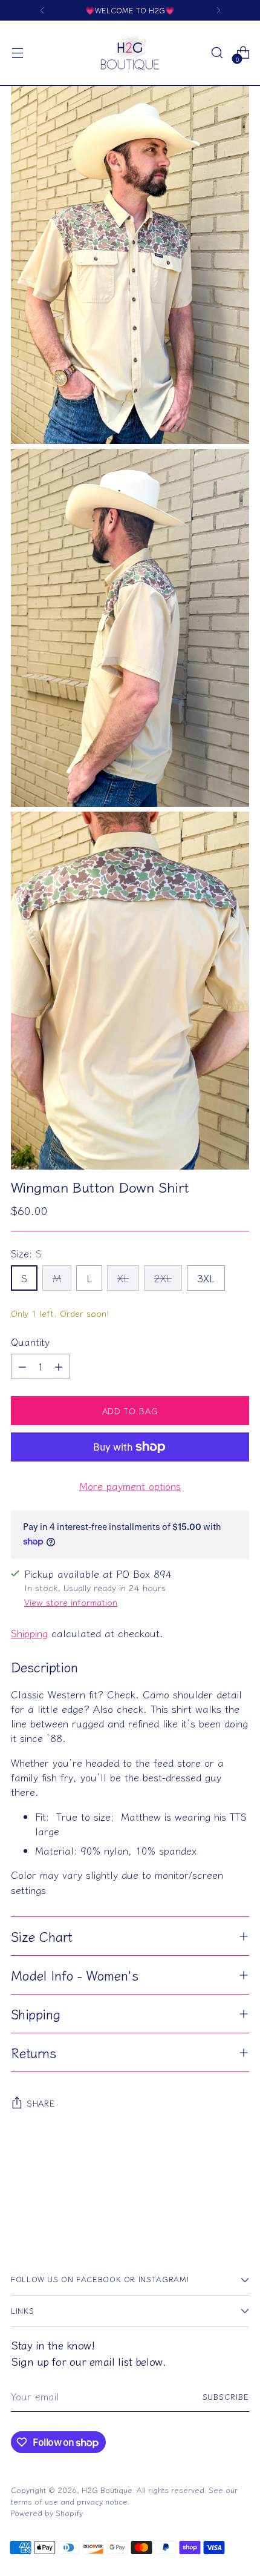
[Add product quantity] (59, 1366)
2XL (163, 1278)
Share (41, 2103)
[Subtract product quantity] (22, 1366)
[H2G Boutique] (130, 53)
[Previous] (42, 10)
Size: (26, 1253)
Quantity (30, 1342)
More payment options (130, 1486)
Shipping (29, 1633)
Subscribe (226, 2396)
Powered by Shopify (47, 2513)
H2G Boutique (107, 2490)
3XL (206, 1278)
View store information (71, 1602)
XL (123, 1278)
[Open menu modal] (17, 53)
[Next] (218, 10)
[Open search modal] (217, 53)
